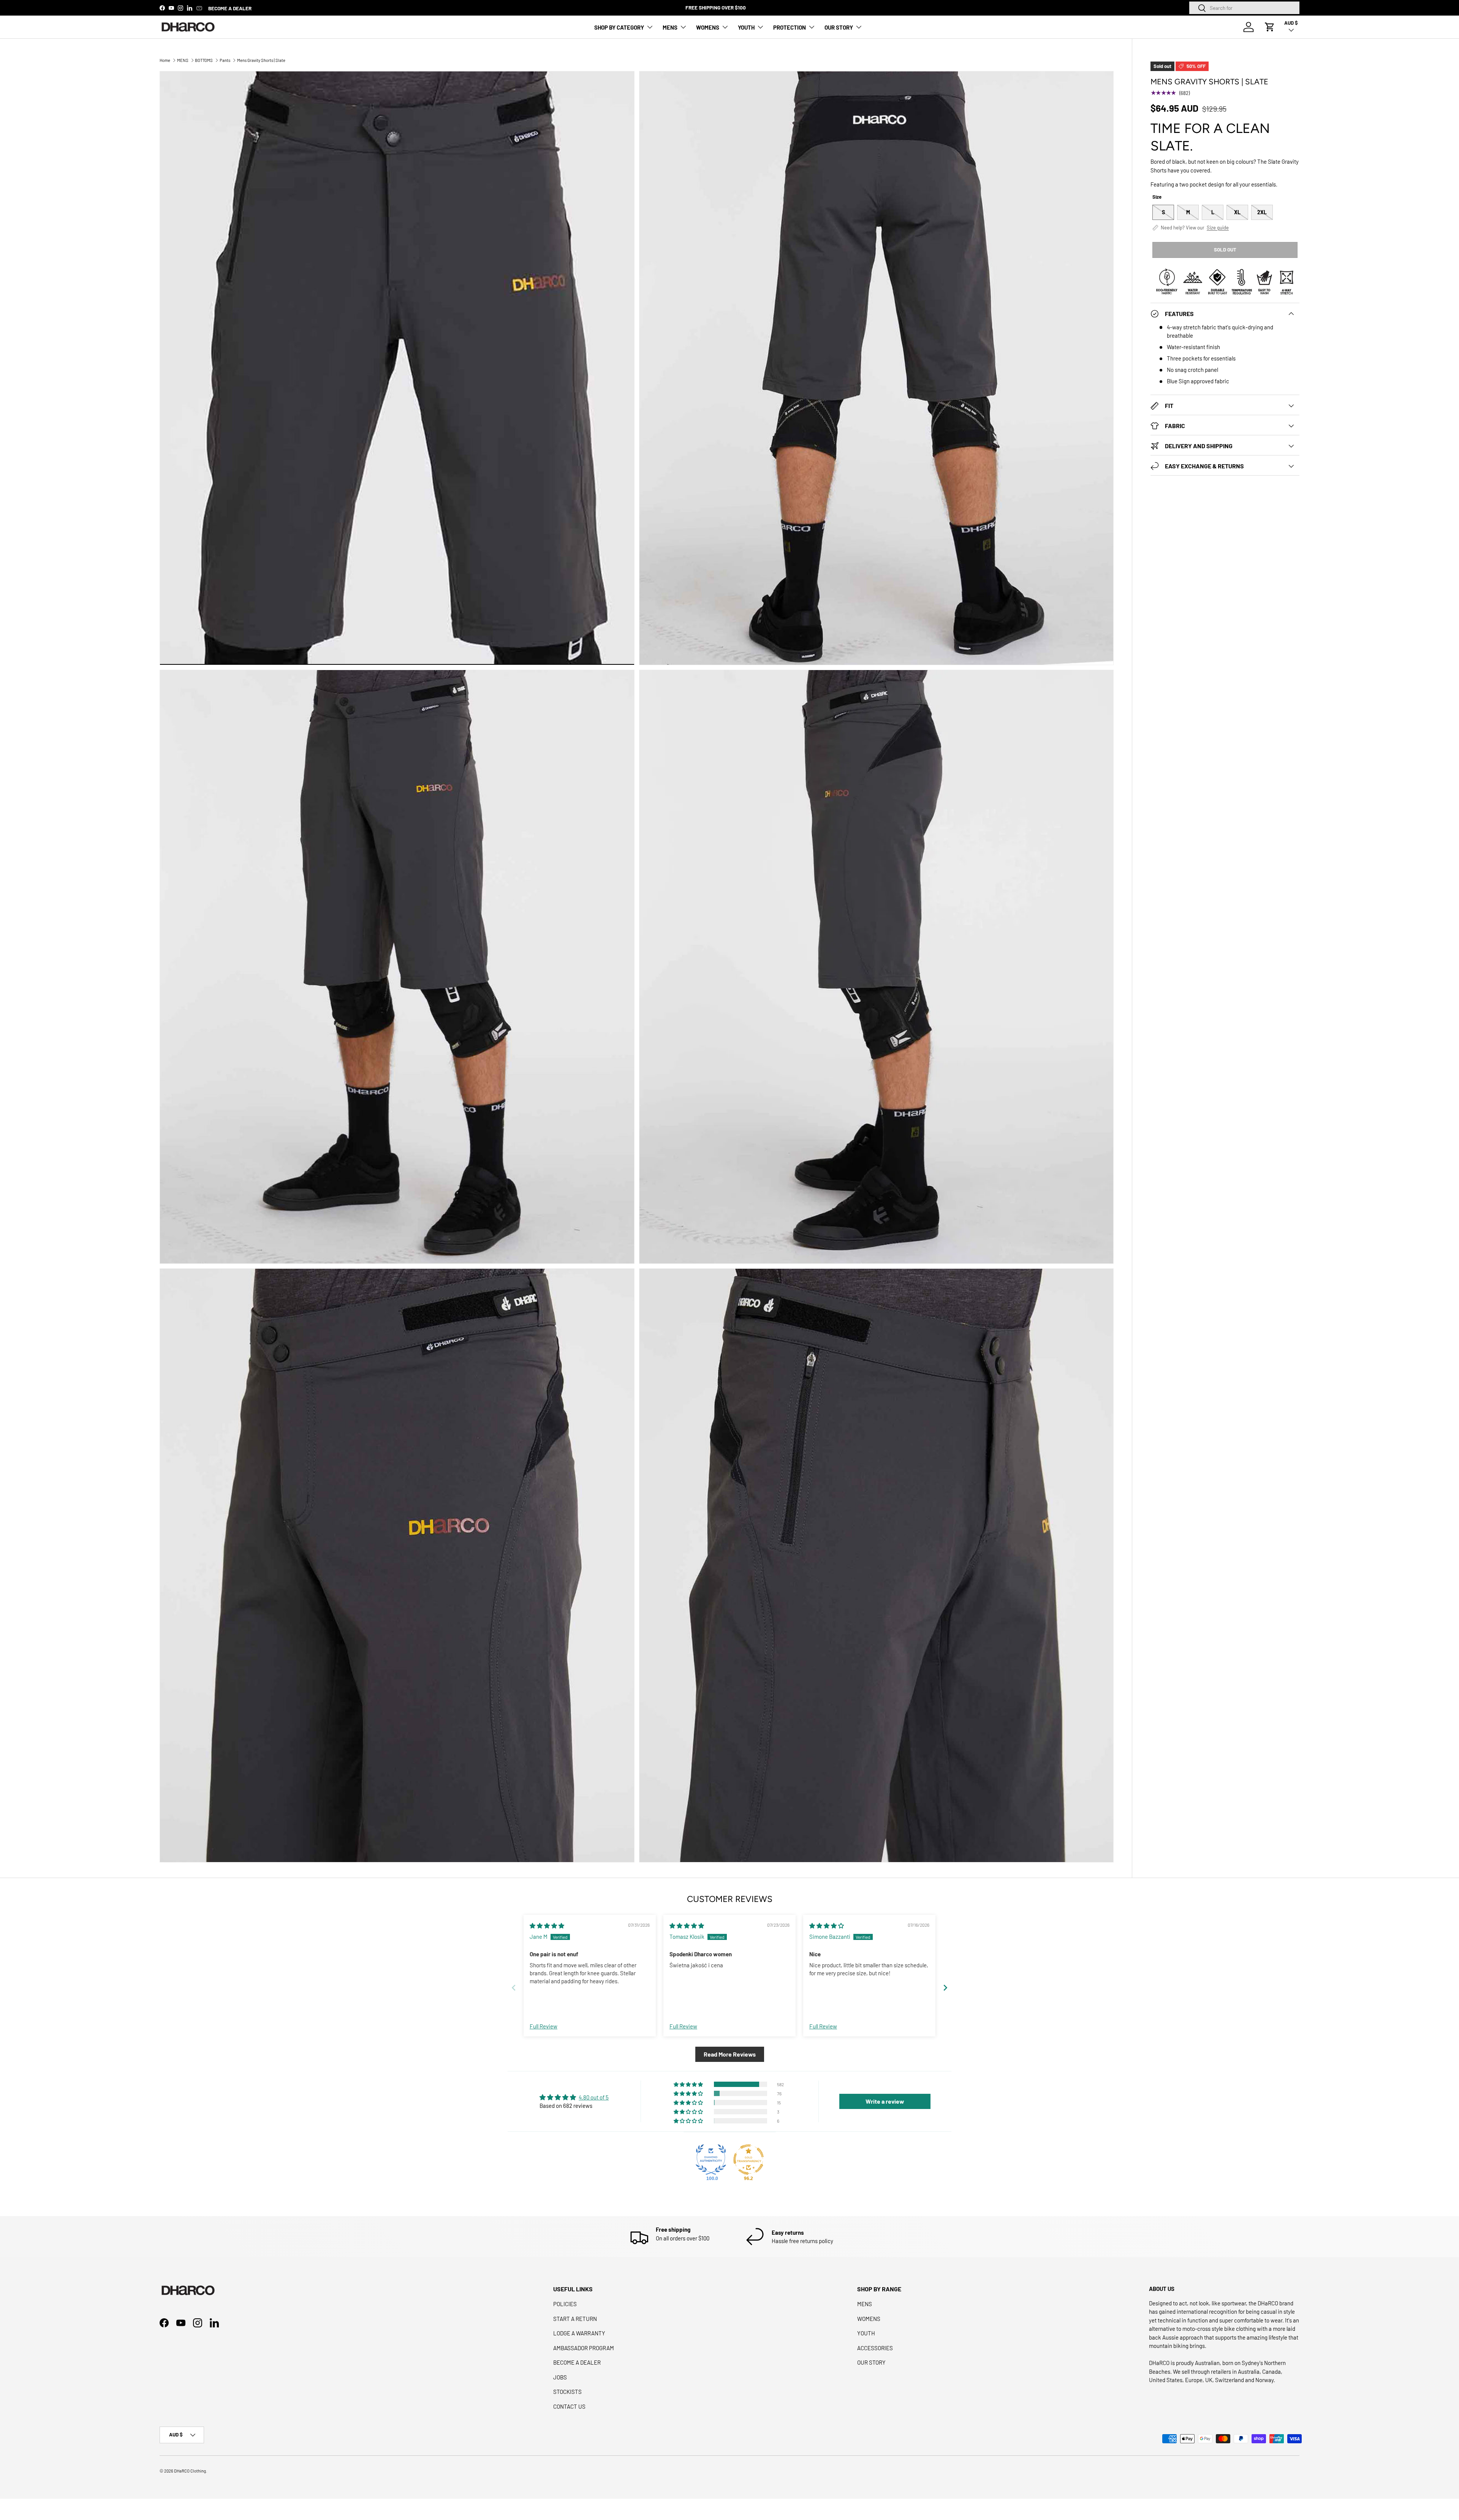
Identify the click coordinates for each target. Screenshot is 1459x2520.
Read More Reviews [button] (730, 2054)
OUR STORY (839, 27)
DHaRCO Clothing (190, 2471)
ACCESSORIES (875, 2348)
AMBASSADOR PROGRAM (584, 2348)
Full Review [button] (544, 2026)
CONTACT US (569, 2406)
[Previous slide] (514, 1988)
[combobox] (1244, 8)
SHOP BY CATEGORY (619, 27)
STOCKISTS (567, 2392)
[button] (1270, 27)
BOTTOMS (204, 60)
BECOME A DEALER (230, 8)
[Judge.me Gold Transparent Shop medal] (748, 2160)
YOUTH (746, 27)
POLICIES (565, 2304)
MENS (670, 27)
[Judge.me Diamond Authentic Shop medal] (711, 2160)
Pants (225, 60)
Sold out (1225, 250)
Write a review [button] (885, 2101)
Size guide (1218, 228)
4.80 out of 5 (594, 2097)
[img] (547, 1926)
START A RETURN (575, 2319)
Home (165, 60)
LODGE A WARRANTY (579, 2333)
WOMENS (708, 27)
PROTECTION (790, 27)
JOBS (560, 2377)
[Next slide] (945, 1988)
